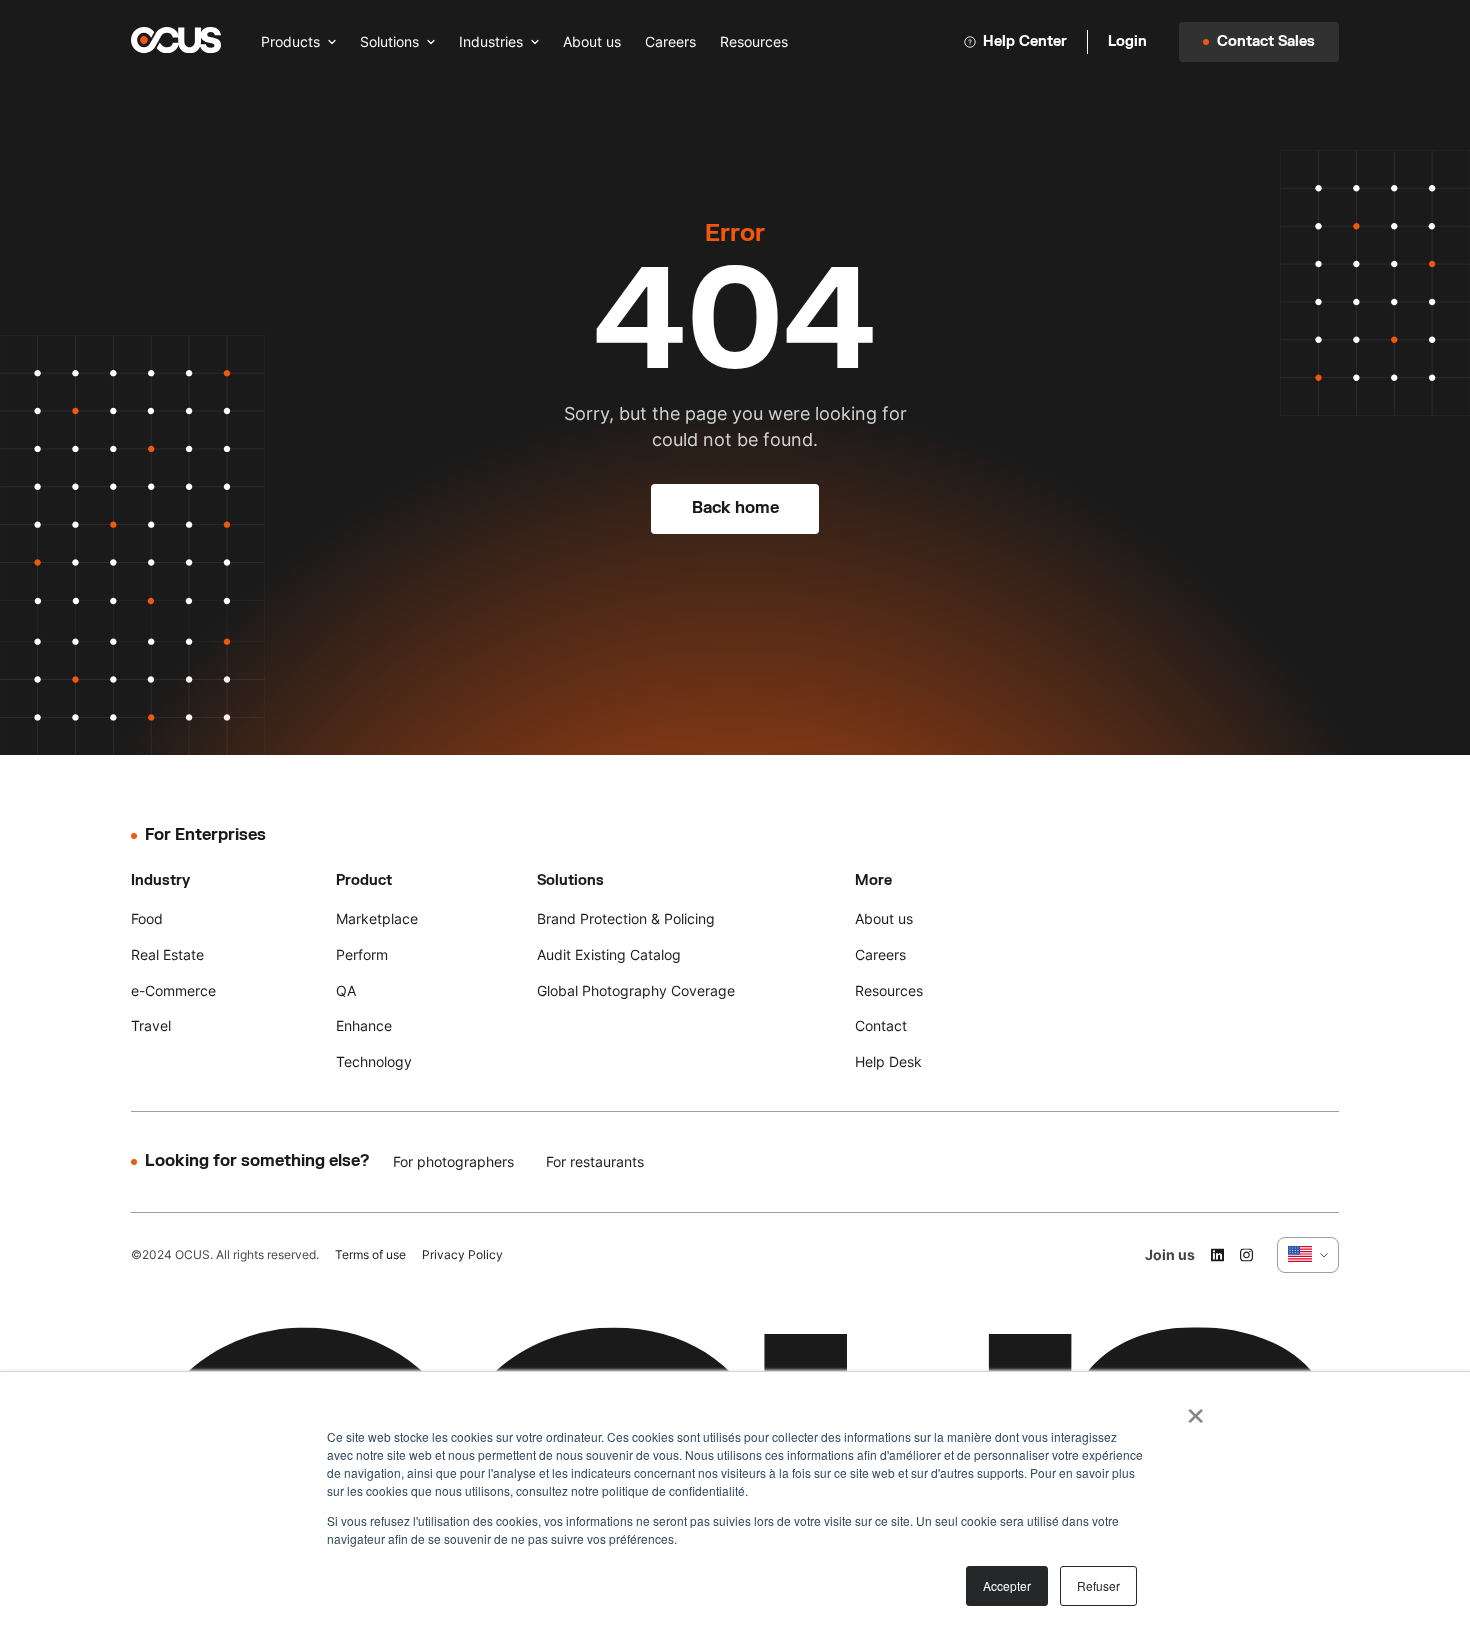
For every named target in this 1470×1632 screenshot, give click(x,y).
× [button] (1195, 1409)
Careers (670, 41)
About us (592, 41)
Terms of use (370, 1254)
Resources (754, 41)
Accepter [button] (1007, 1585)
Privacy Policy (462, 1254)
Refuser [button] (1098, 1585)
